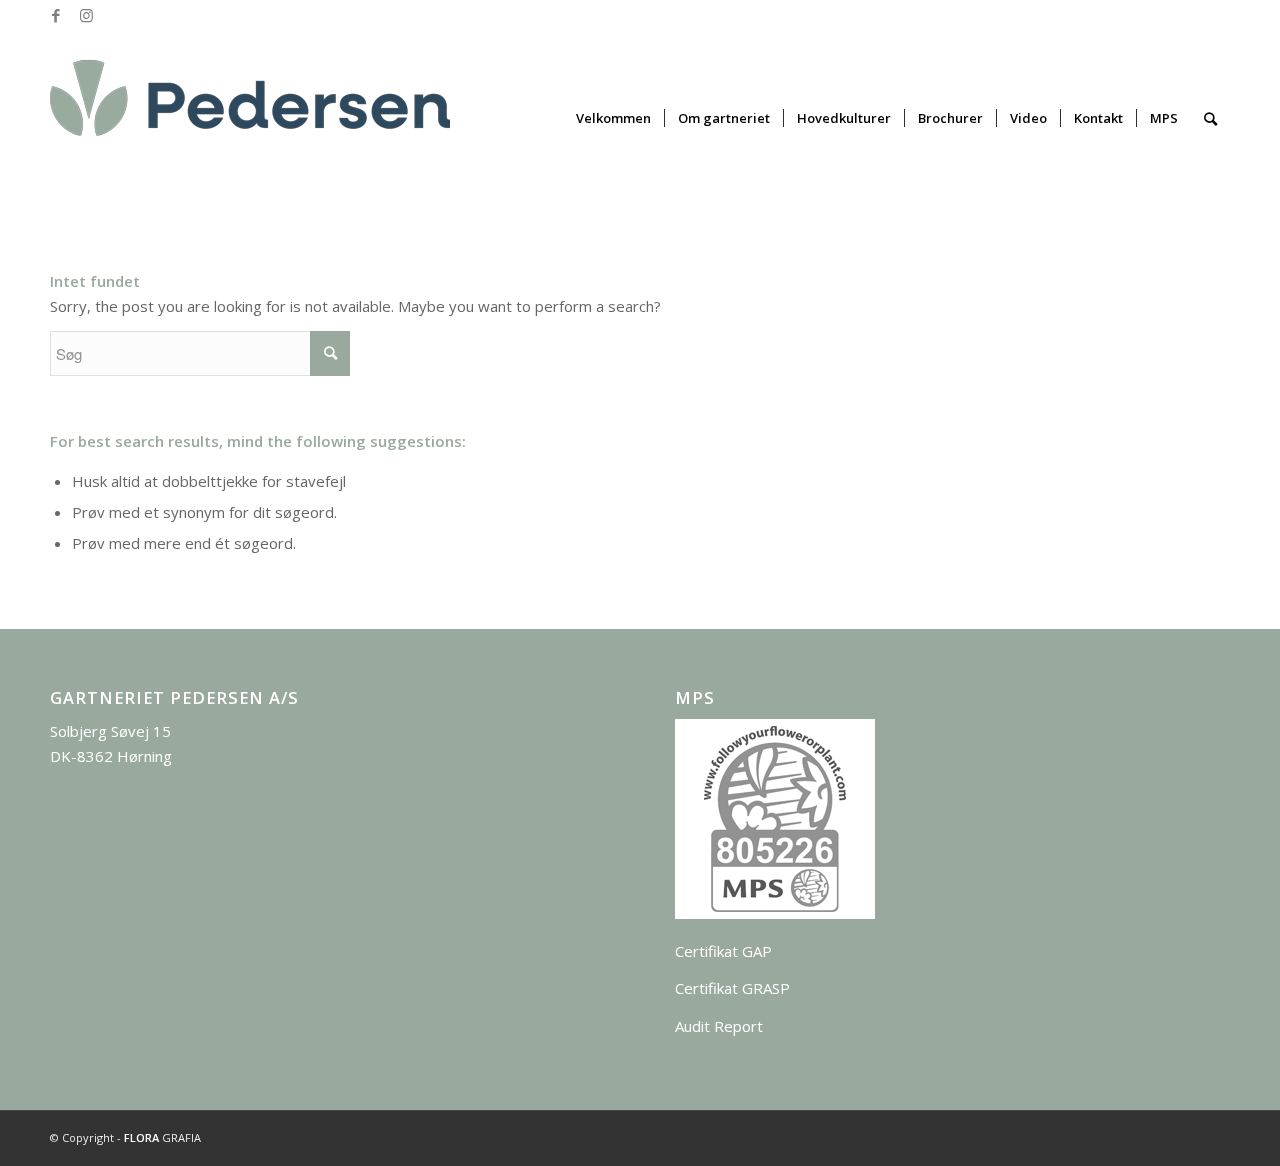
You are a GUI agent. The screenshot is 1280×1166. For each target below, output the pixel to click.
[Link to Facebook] (55, 15)
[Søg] (1210, 118)
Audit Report (719, 1026)
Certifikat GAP (723, 951)
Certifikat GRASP (732, 988)
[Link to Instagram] (86, 15)
